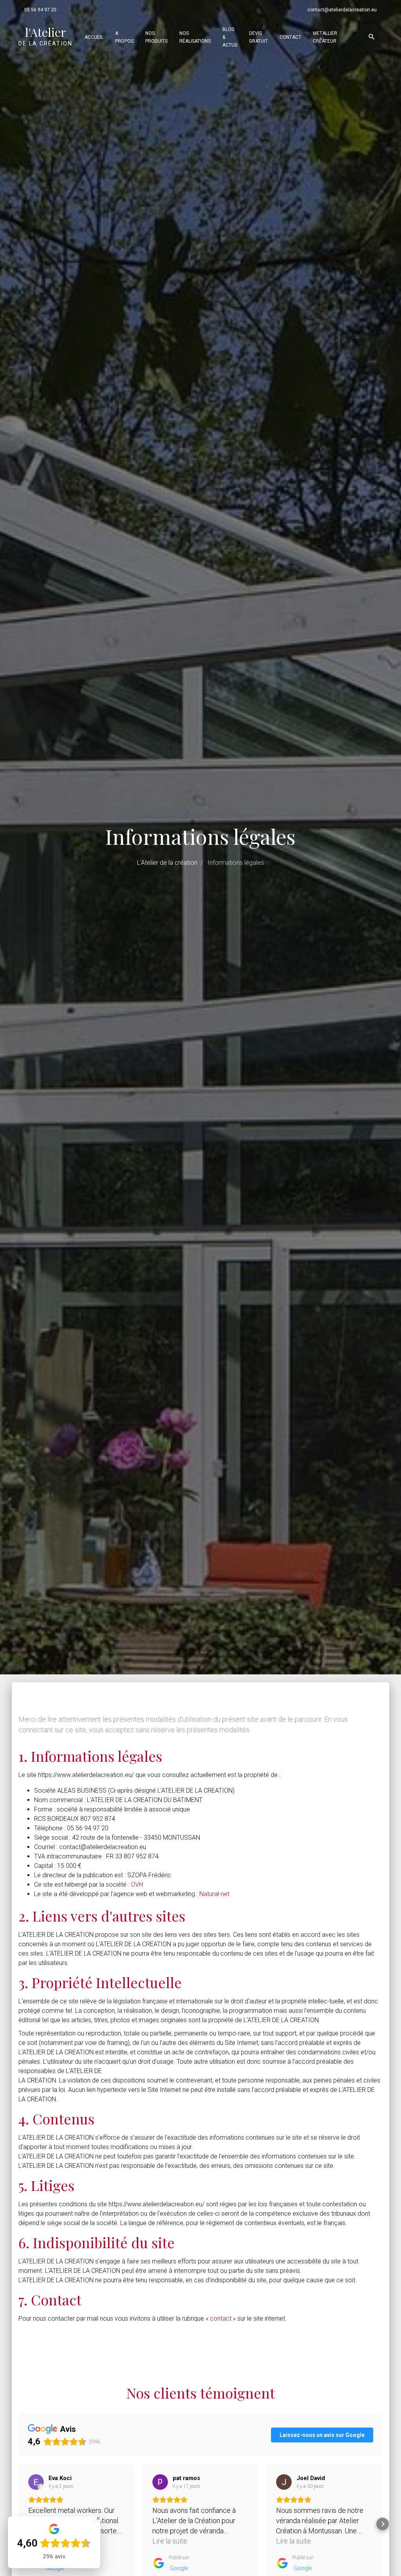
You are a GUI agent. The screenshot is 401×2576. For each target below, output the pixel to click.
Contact (290, 37)
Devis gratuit (258, 37)
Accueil (94, 37)
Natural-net (214, 1894)
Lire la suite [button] (170, 2541)
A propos (124, 37)
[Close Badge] (98, 2518)
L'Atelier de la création (167, 863)
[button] (383, 2524)
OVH (137, 1885)
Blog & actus (230, 37)
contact (221, 2318)
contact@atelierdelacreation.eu (342, 10)
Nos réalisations (195, 37)
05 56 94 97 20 (40, 10)
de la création (45, 36)
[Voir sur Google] (36, 2482)
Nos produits (156, 37)
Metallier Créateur (325, 37)
